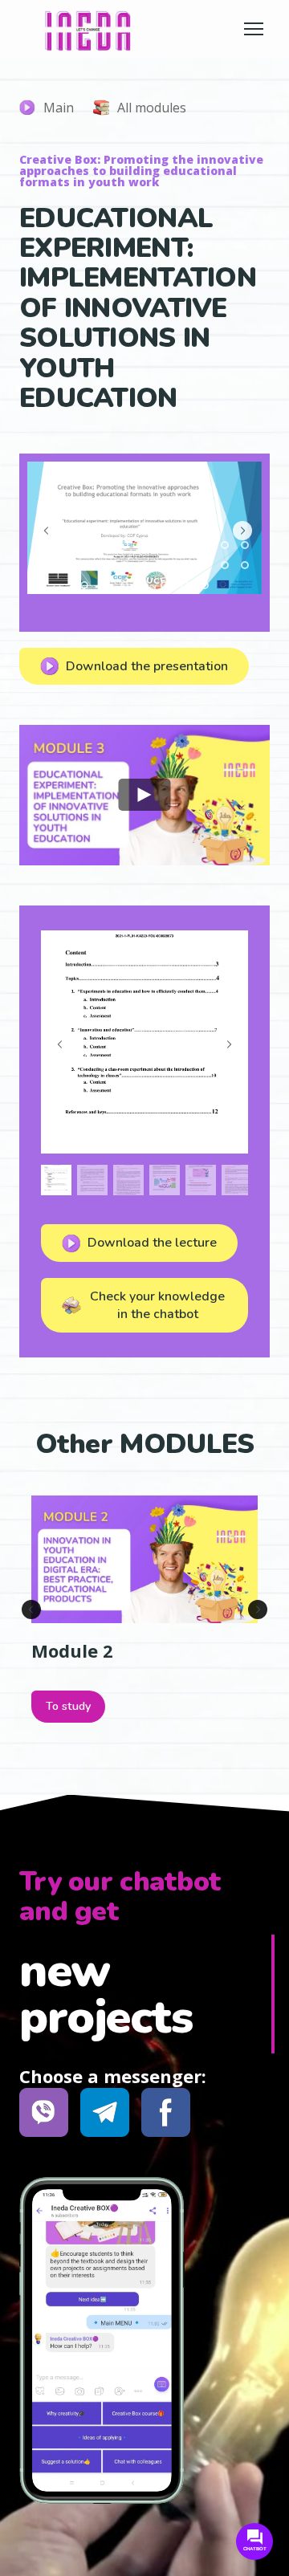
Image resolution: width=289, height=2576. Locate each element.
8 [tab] (185, 545)
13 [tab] (65, 566)
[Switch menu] (254, 29)
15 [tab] (105, 566)
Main (59, 108)
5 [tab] (125, 545)
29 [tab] (205, 586)
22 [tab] (245, 566)
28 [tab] (185, 586)
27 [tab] (165, 586)
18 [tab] (165, 566)
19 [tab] (185, 566)
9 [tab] (205, 545)
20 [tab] (205, 566)
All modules (152, 108)
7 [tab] (165, 545)
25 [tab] (125, 586)
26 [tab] (145, 586)
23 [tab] (85, 586)
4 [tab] (105, 545)
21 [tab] (225, 566)
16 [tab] (125, 566)
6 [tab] (145, 545)
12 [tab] (45, 566)
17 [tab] (145, 566)
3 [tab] (85, 545)
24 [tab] (105, 586)
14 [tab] (85, 566)
